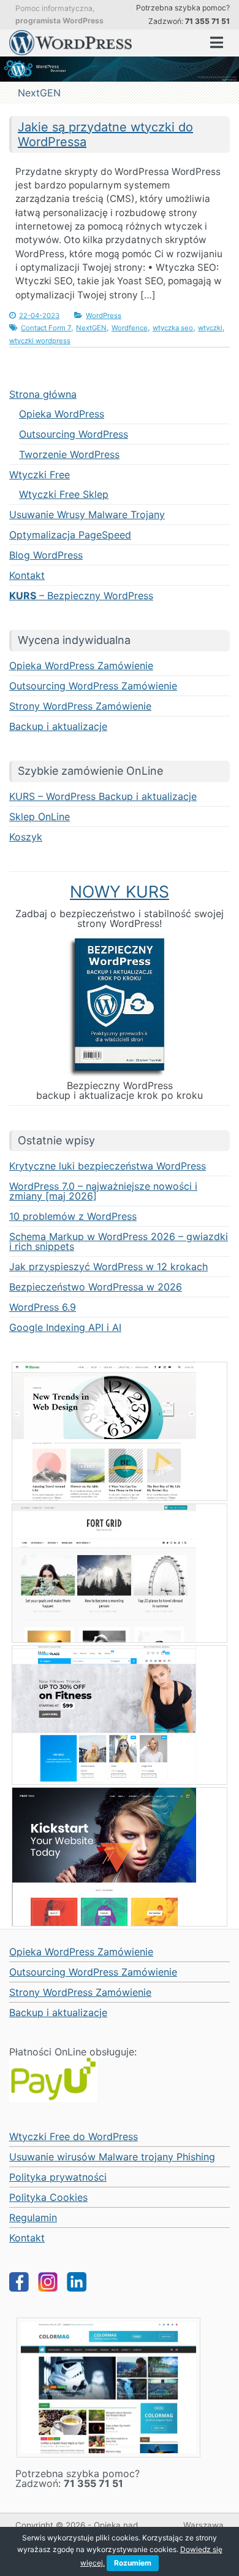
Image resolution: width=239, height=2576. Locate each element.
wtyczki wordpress (40, 341)
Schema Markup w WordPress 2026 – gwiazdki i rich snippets (119, 1241)
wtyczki (210, 328)
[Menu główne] (217, 43)
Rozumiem (133, 2563)
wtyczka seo (173, 328)
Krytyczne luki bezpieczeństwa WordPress (108, 1166)
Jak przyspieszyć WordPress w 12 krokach (108, 1267)
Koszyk (26, 837)
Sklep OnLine (40, 817)
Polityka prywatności (58, 2177)
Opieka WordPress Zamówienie (81, 665)
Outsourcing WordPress (74, 434)
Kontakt (27, 575)
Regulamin (33, 2217)
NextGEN (91, 328)
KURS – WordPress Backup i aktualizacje (103, 796)
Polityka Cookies (48, 2197)
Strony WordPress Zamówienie (80, 706)
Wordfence (130, 328)
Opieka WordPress (62, 414)
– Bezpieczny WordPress (81, 596)
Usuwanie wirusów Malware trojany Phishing (112, 2157)
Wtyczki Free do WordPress (74, 2136)
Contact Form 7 (46, 328)
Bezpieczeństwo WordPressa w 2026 (96, 1287)
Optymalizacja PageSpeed (70, 535)
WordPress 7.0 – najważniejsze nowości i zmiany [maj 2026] (103, 1191)
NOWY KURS (120, 891)
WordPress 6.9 (43, 1307)
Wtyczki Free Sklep (64, 494)
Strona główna (43, 394)
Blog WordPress (46, 555)
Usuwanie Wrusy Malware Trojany (87, 514)
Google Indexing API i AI (65, 1327)
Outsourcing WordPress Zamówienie (93, 686)
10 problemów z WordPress (73, 1216)
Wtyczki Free (40, 475)
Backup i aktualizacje (58, 726)
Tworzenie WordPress (69, 454)
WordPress (104, 316)
